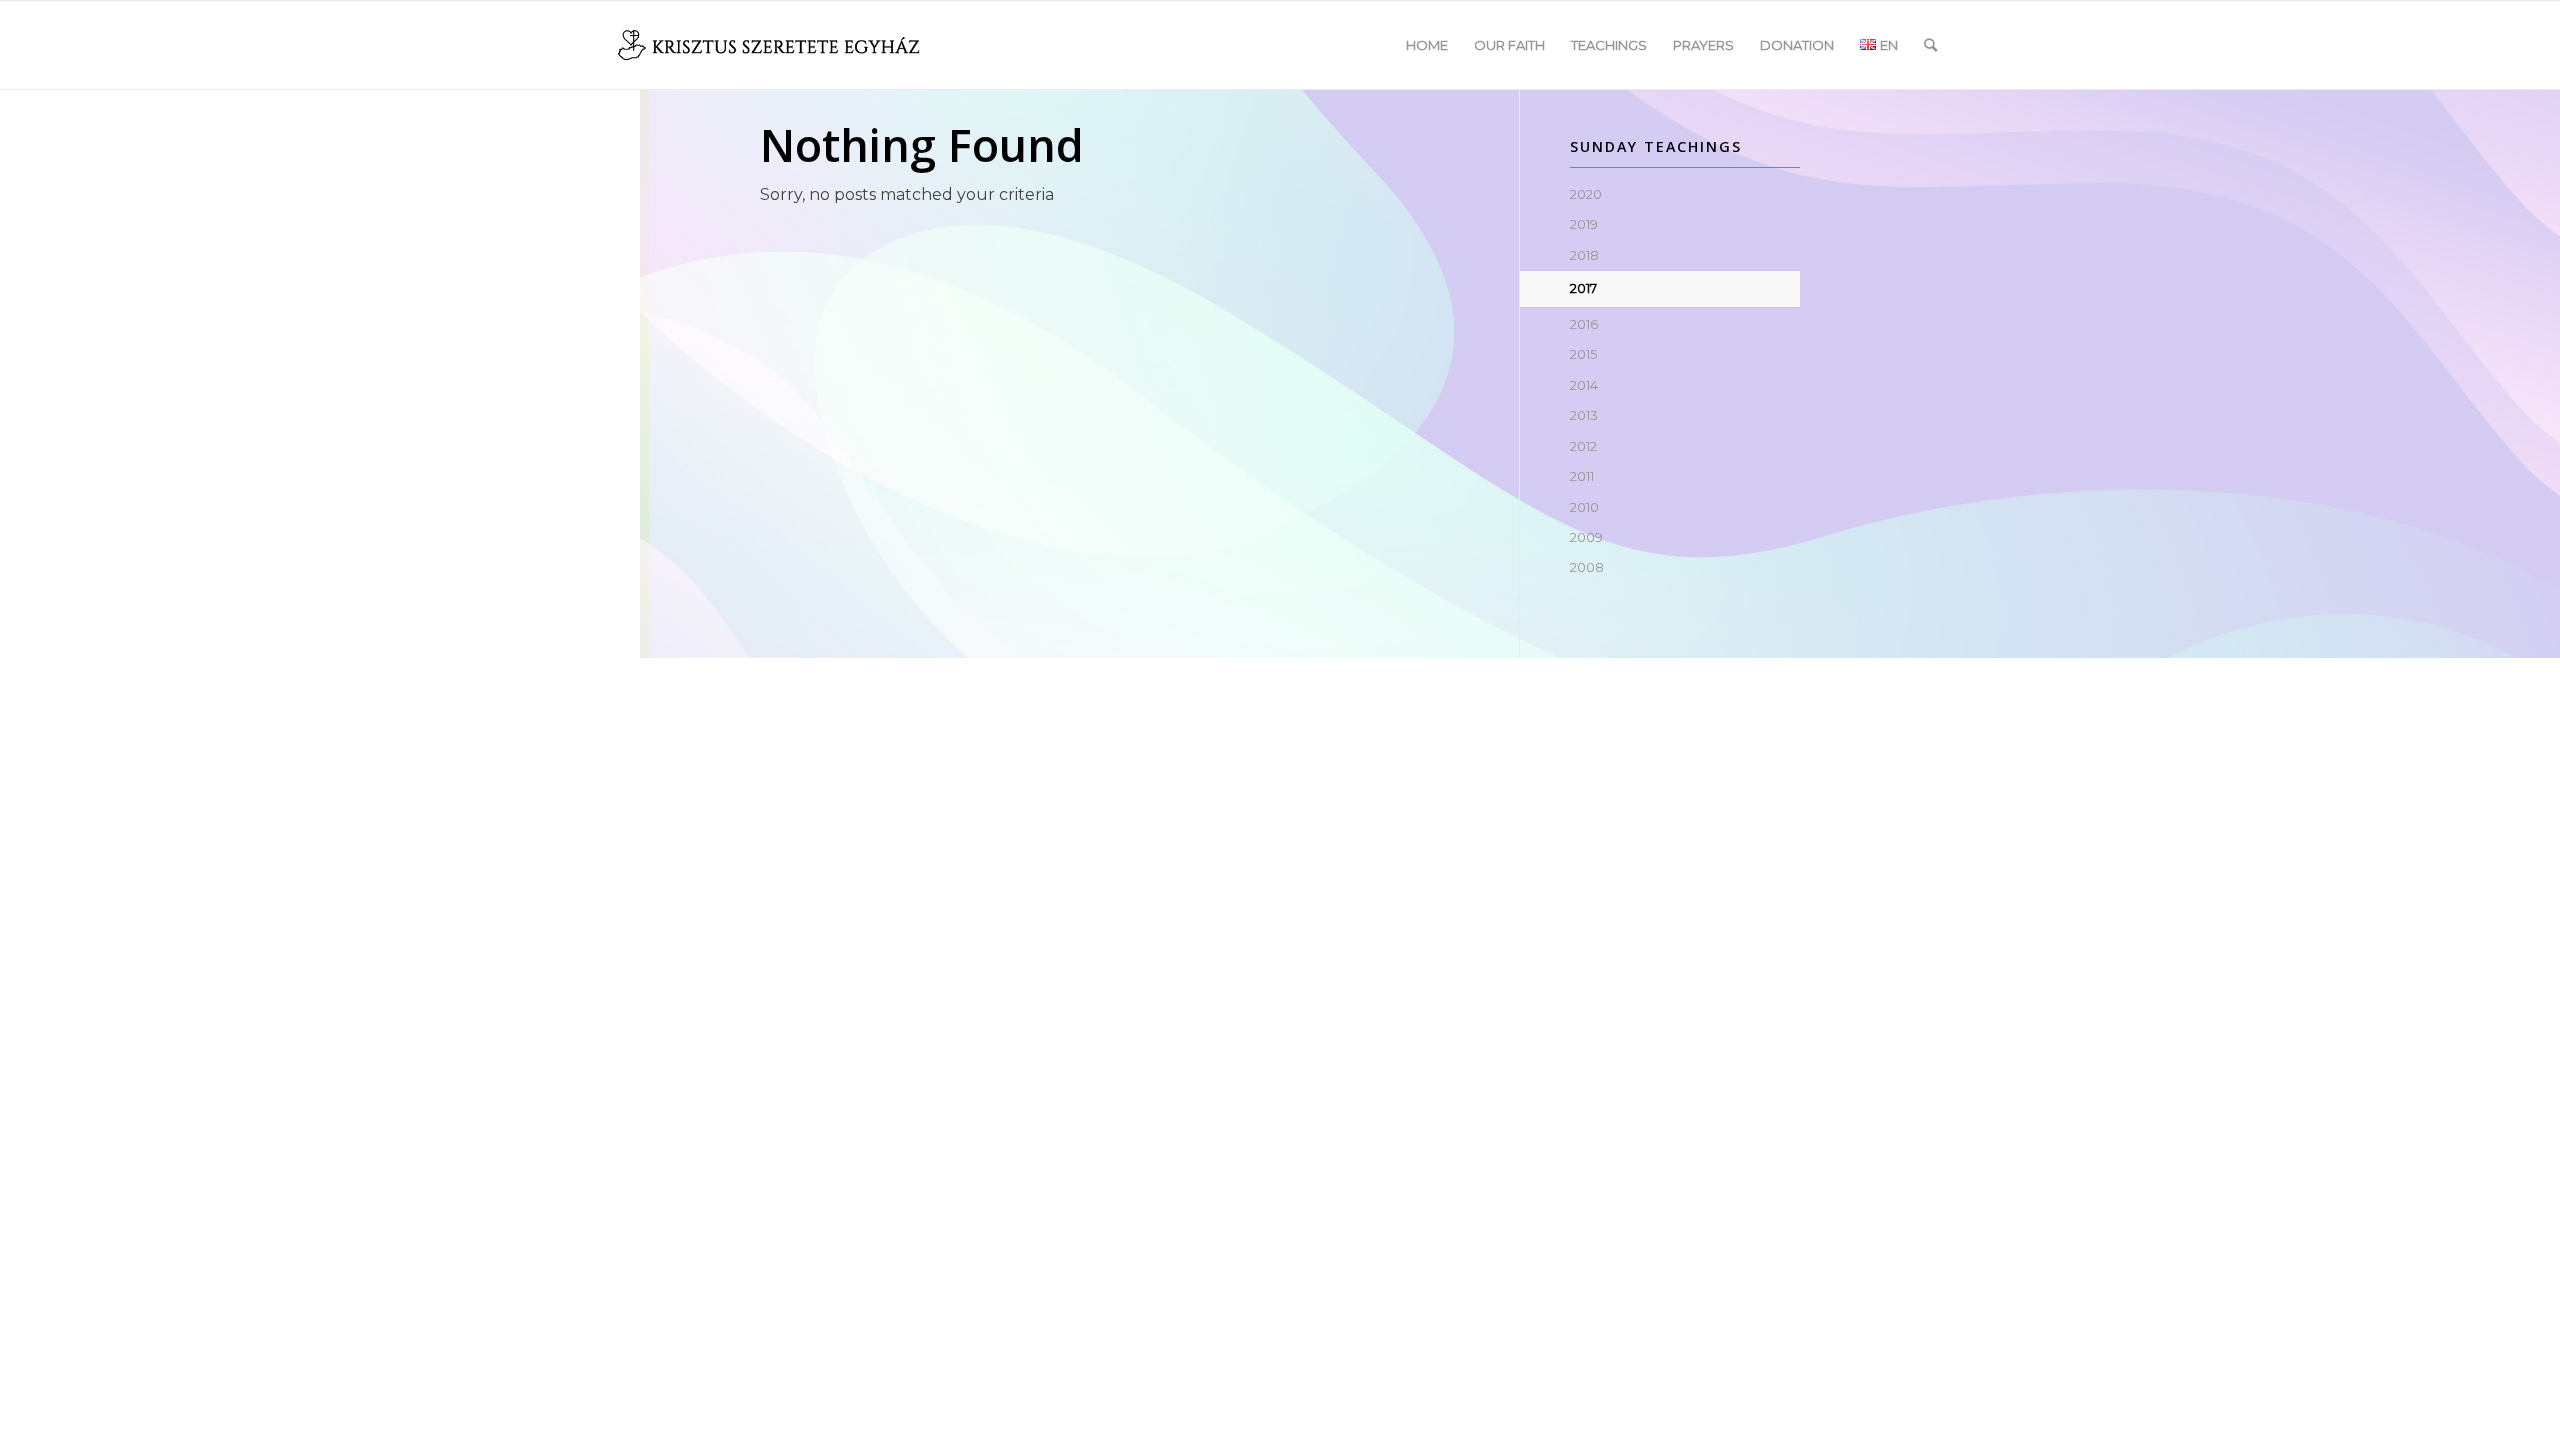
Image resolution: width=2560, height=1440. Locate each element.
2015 (1583, 354)
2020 (1586, 194)
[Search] (1930, 45)
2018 (1584, 255)
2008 (1587, 567)
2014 (1584, 385)
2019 (1584, 224)
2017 (1583, 288)
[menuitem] (1427, 45)
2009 (1586, 537)
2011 (1582, 476)
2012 (1583, 446)
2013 (1584, 415)
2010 (1584, 507)
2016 (1584, 324)
